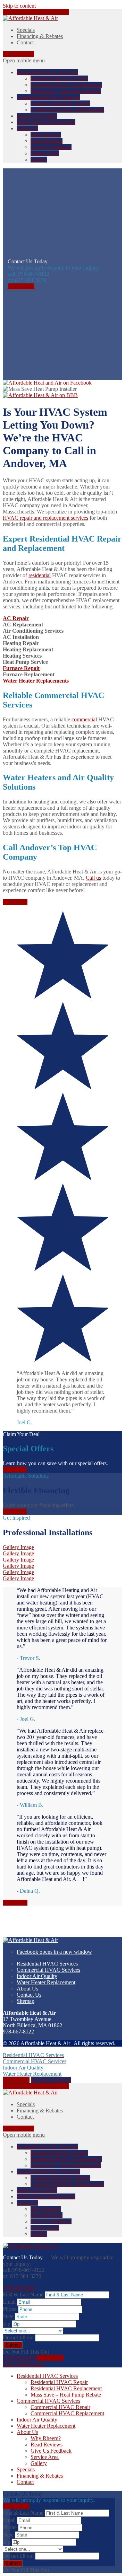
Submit (13, 2345)
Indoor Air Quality (37, 116)
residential (40, 575)
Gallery (39, 160)
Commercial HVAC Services (48, 97)
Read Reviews (47, 141)
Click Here (15, 1470)
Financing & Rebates (40, 36)
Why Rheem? (46, 135)
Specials (26, 30)
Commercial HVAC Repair (60, 103)
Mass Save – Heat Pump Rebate (66, 91)
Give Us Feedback (51, 147)
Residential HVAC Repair (59, 78)
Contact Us (29, 1995)
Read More (15, 1903)
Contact (25, 42)
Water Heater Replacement (46, 122)
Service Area (45, 153)
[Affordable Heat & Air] (30, 18)
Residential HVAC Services (47, 72)
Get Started (15, 902)
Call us (93, 878)
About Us (27, 128)
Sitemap (26, 2001)
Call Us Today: (36, 12)
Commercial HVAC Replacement (67, 110)
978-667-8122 (18, 54)
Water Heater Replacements (36, 681)
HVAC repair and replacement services (45, 518)
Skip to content (19, 6)
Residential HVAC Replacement (66, 85)
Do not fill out (19, 2337)
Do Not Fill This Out (26, 2352)
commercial (84, 719)
